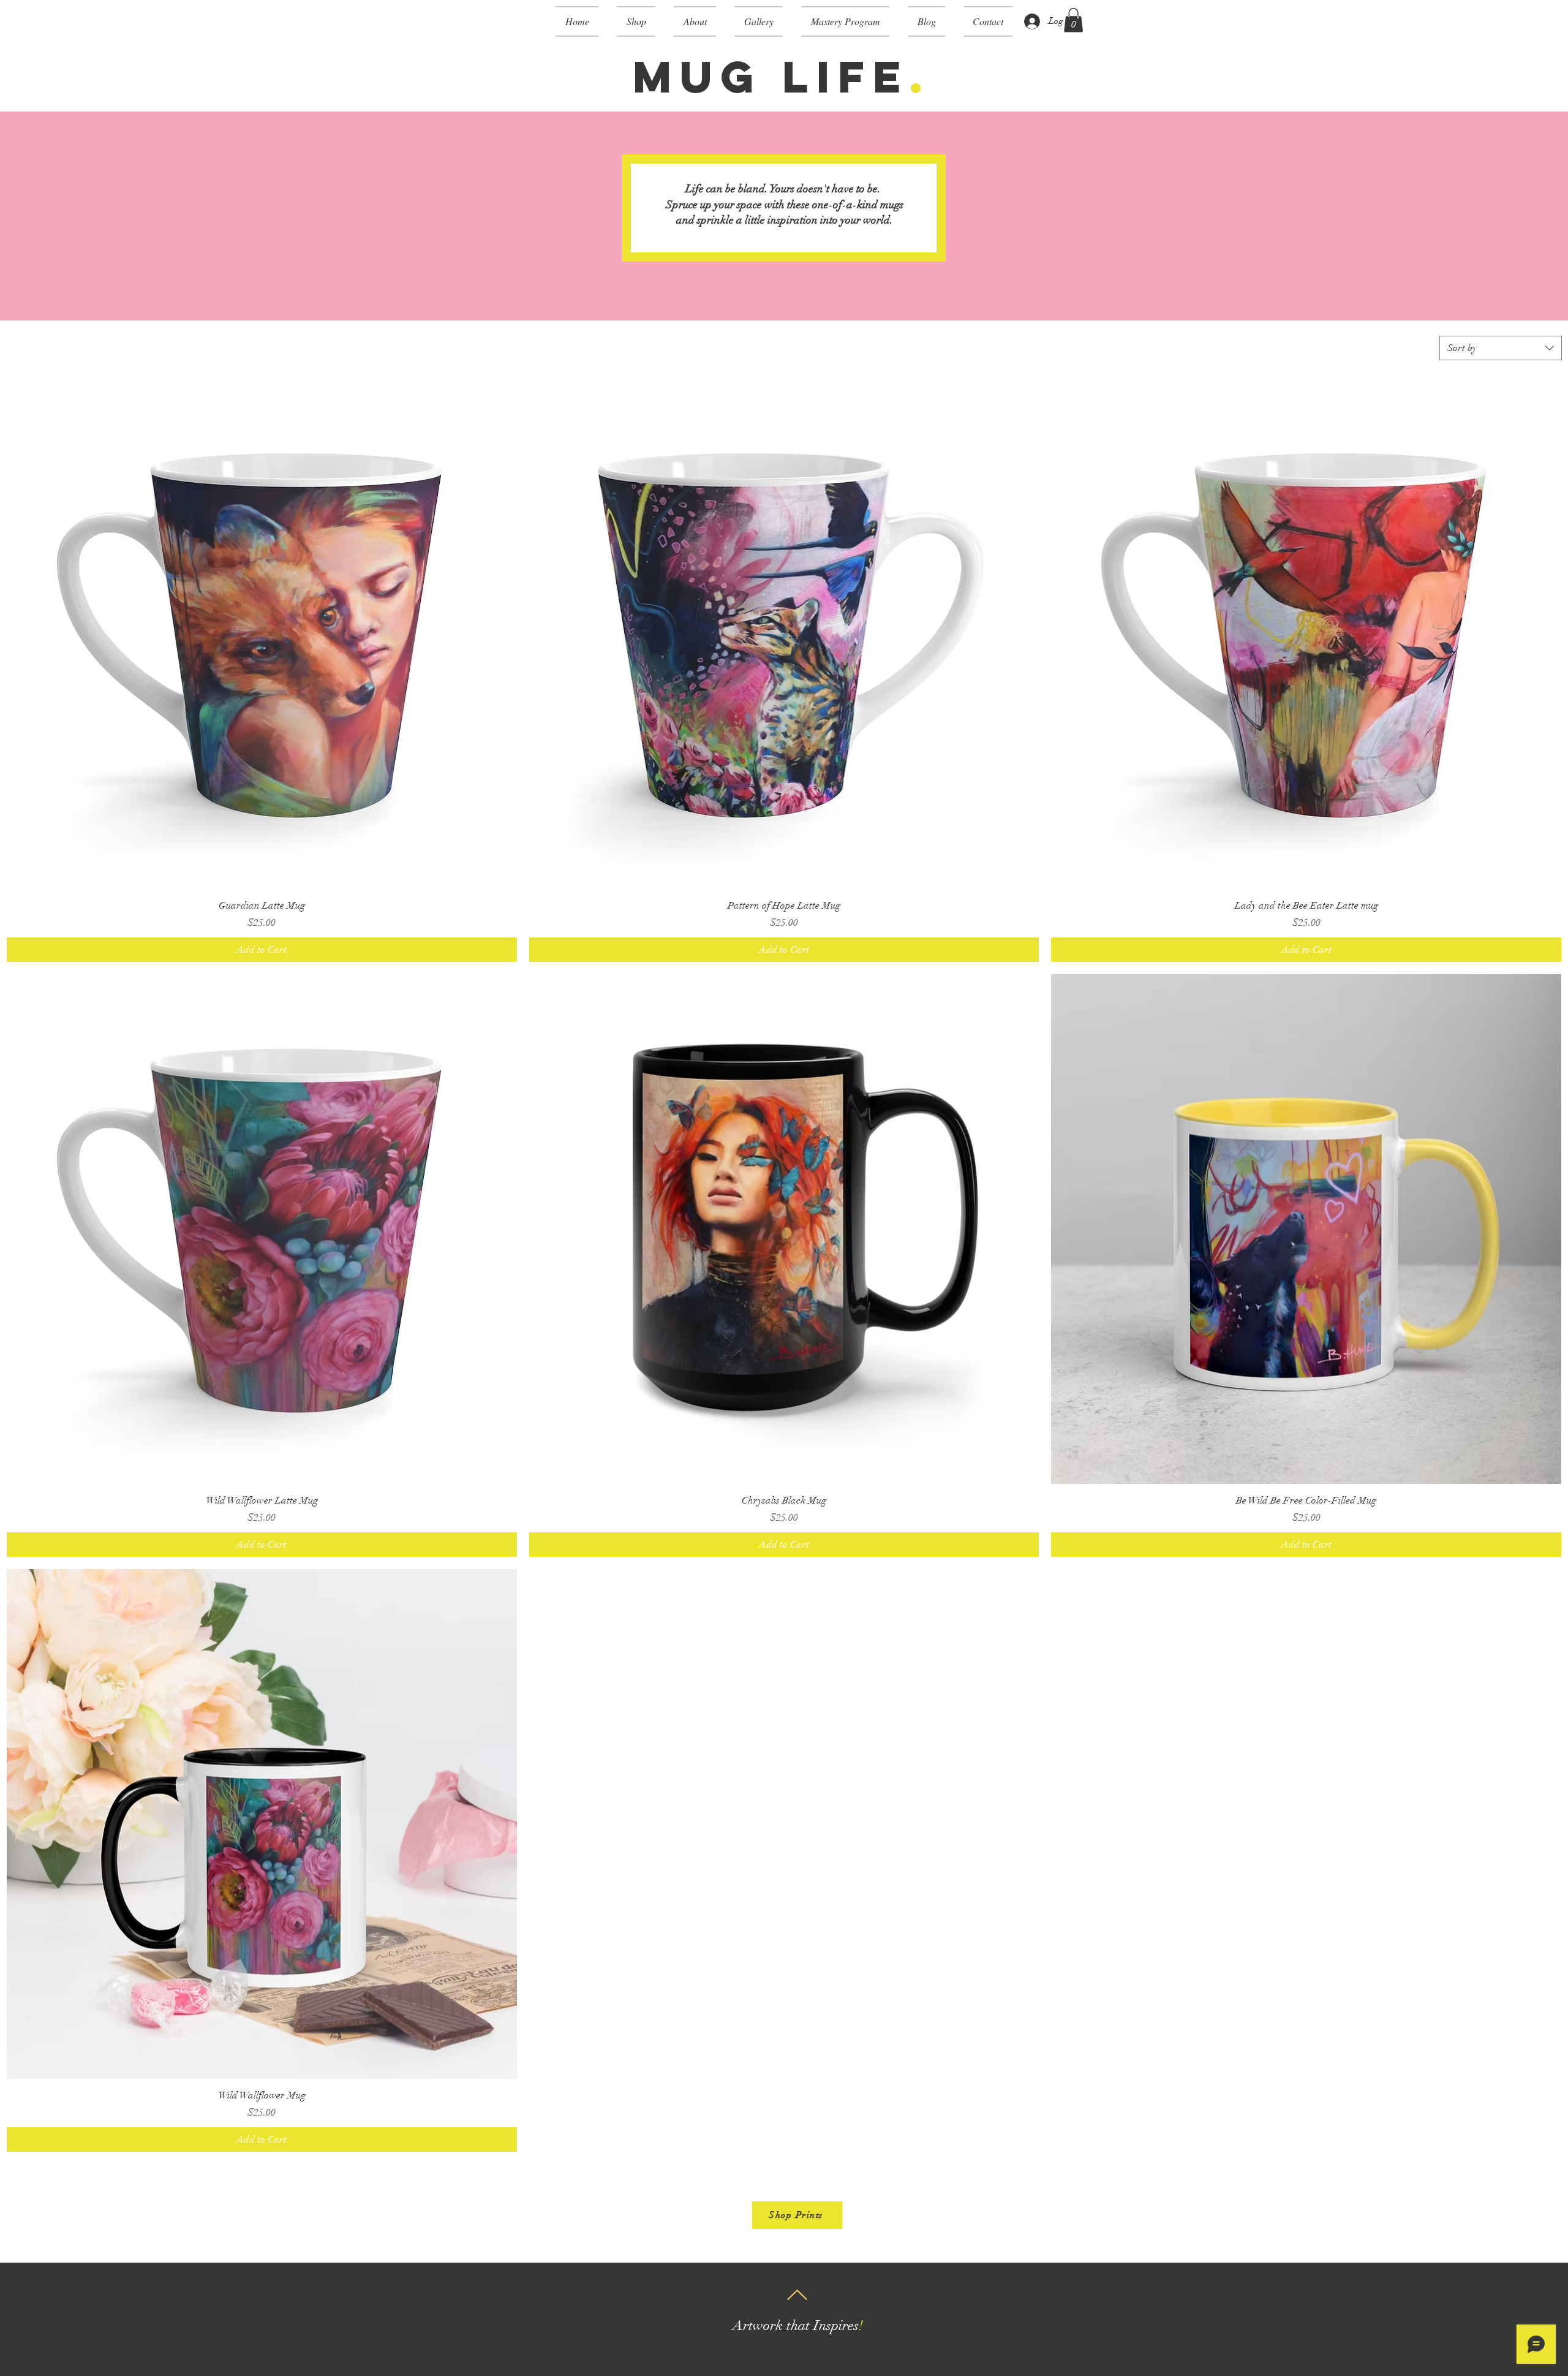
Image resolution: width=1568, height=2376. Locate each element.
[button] (636, 21)
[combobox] (1501, 348)
